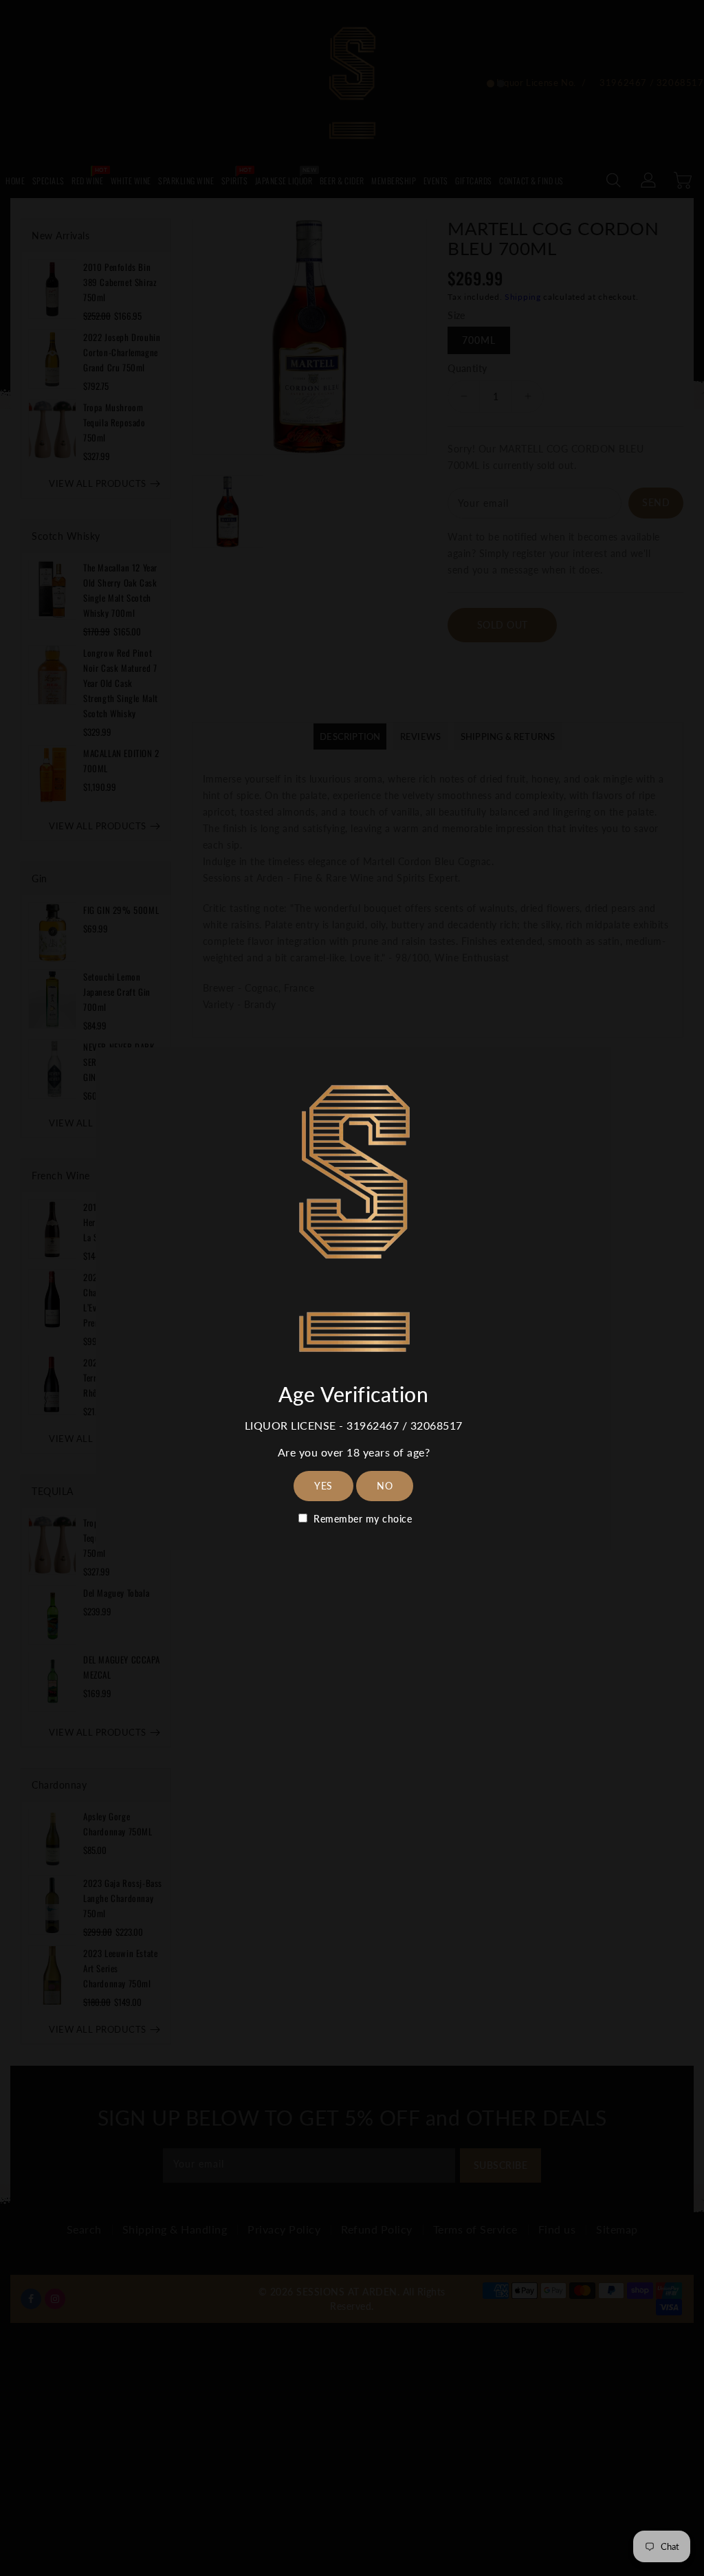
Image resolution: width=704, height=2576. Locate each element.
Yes (323, 1486)
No (385, 1486)
